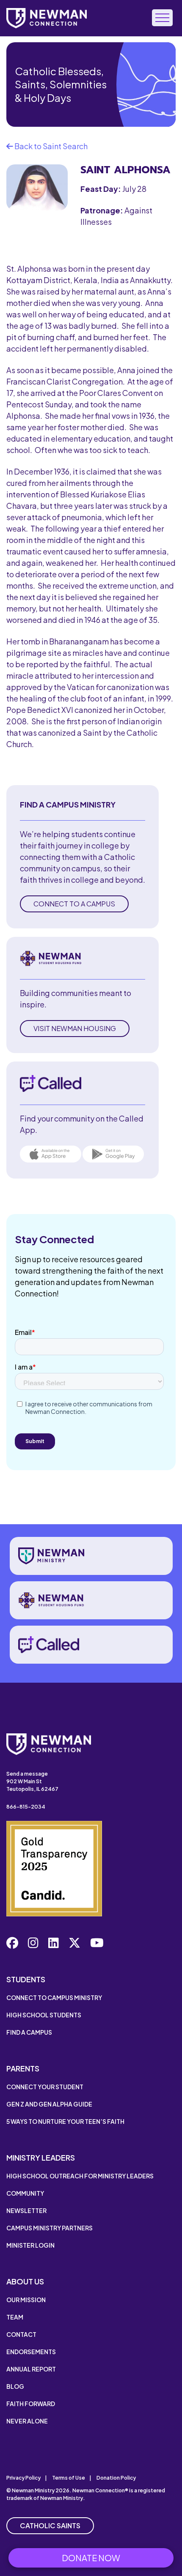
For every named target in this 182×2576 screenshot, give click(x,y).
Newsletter (26, 2210)
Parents (23, 2068)
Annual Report (31, 2369)
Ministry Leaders (41, 2157)
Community (25, 2193)
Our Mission (26, 2300)
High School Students (44, 2015)
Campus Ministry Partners (50, 2228)
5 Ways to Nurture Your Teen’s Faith (65, 2121)
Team (15, 2317)
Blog (15, 2386)
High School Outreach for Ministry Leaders (80, 2176)
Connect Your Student (45, 2087)
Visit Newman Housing (75, 1028)
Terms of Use (69, 2478)
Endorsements (31, 2352)
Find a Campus (29, 2032)
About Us (25, 2281)
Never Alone (27, 2421)
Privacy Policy (23, 2478)
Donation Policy (116, 2478)
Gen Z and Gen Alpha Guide (49, 2104)
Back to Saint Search (50, 146)
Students (26, 1979)
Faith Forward (31, 2404)
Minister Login (30, 2245)
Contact (21, 2334)
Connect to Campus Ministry (54, 1997)
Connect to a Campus (74, 904)
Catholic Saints (50, 2526)
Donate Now (91, 2558)
